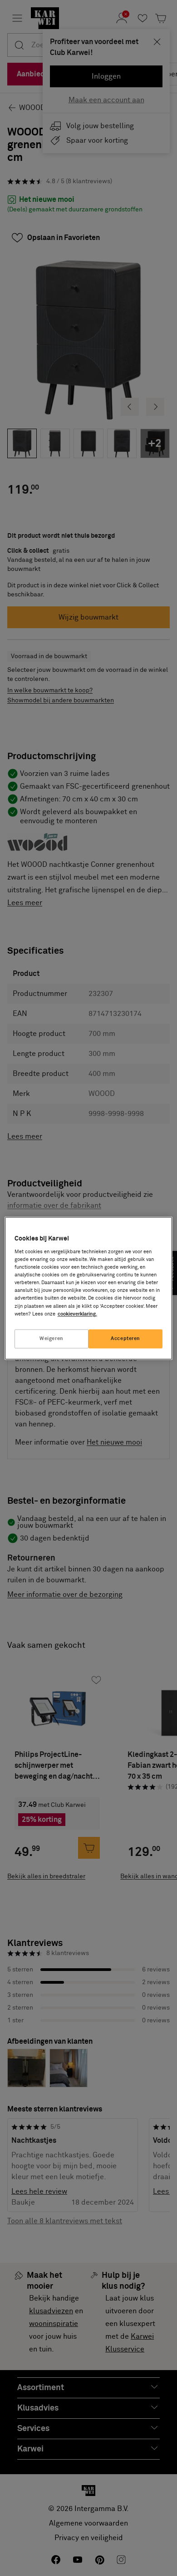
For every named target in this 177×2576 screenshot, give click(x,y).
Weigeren (52, 1338)
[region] (89, 1288)
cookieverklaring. (77, 1314)
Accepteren (125, 1338)
